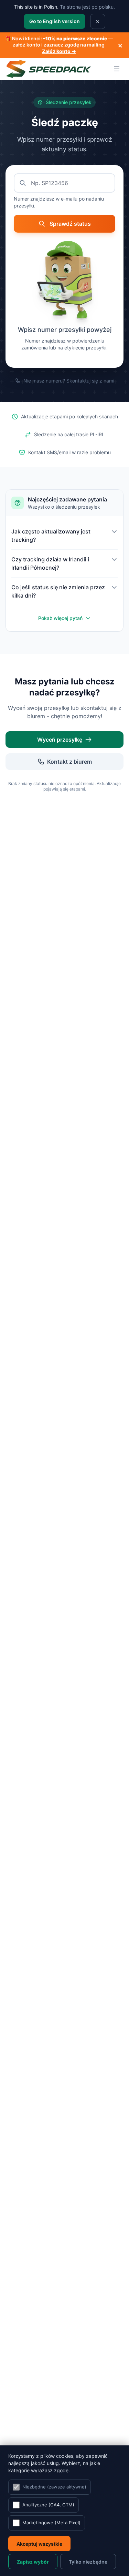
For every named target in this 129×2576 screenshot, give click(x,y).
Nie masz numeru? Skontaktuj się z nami (69, 381)
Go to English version (55, 21)
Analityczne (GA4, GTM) (48, 2505)
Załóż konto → (59, 51)
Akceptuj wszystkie (39, 2544)
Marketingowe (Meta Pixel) (51, 2523)
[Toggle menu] (117, 69)
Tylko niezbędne (88, 2562)
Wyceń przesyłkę (60, 740)
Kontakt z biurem (69, 762)
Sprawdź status (70, 224)
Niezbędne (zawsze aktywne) (54, 2487)
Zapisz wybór (33, 2562)
